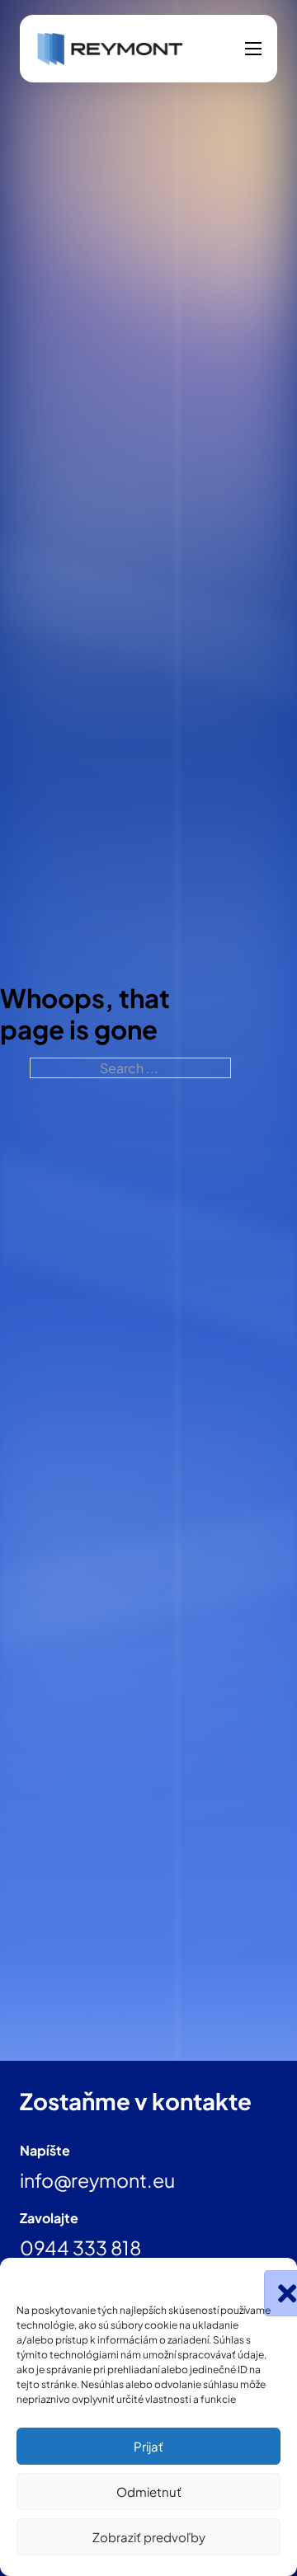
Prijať (148, 2446)
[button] (272, 2278)
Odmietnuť (149, 2492)
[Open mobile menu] (253, 49)
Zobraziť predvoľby (149, 2537)
